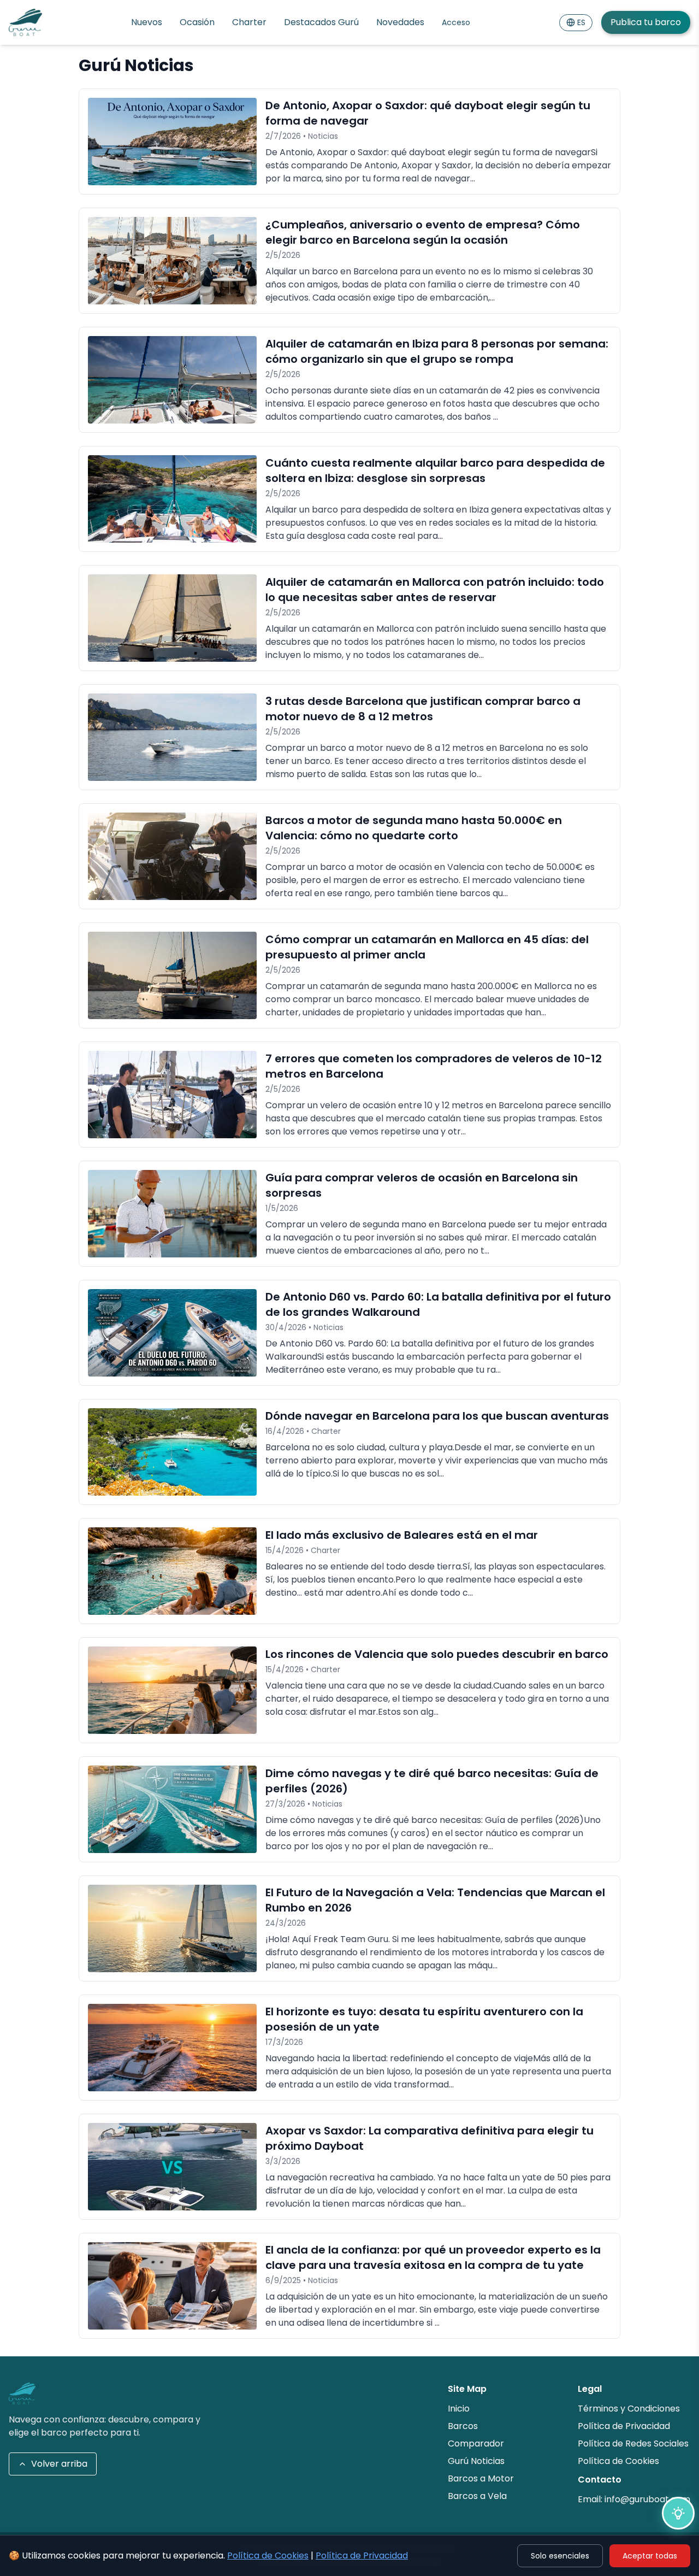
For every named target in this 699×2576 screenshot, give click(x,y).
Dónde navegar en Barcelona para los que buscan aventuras (437, 1416)
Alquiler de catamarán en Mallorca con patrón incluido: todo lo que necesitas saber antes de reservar (435, 590)
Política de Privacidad (362, 2556)
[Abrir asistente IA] (678, 2513)
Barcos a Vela (477, 2496)
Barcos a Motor (481, 2478)
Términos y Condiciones (629, 2409)
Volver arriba (59, 2464)
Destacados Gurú (321, 22)
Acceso (456, 22)
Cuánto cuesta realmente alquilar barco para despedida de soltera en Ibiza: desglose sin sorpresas (435, 470)
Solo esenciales (560, 2556)
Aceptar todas (650, 2556)
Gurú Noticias (476, 2461)
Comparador (476, 2443)
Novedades (400, 22)
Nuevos (147, 22)
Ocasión (197, 22)
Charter (249, 22)
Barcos (463, 2426)
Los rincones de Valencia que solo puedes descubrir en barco (437, 1654)
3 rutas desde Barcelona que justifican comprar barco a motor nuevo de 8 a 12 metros (423, 709)
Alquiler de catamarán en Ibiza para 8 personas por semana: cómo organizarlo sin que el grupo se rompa (437, 351)
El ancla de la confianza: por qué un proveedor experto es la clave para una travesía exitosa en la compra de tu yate (433, 2257)
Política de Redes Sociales (633, 2443)
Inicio (459, 2409)
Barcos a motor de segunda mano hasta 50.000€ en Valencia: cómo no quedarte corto (414, 828)
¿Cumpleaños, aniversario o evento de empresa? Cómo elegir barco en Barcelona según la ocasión (423, 232)
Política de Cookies (268, 2556)
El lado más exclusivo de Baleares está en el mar (402, 1535)
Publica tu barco (646, 22)
